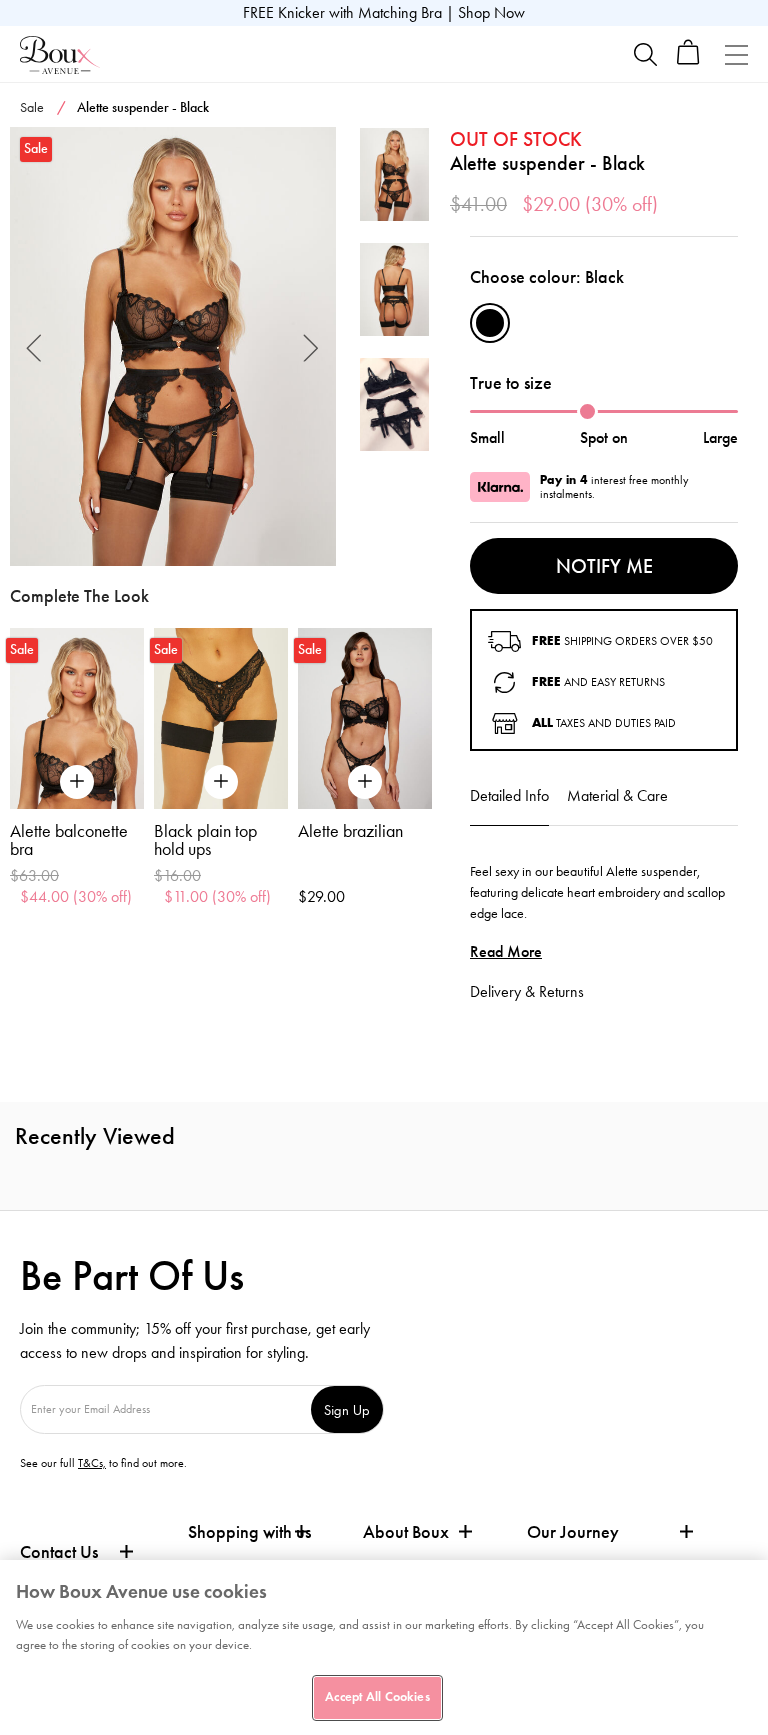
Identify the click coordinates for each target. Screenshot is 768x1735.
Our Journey (573, 1532)
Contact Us (59, 1552)
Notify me (604, 566)
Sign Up (347, 1409)
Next (311, 346)
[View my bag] (688, 60)
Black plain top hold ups (205, 840)
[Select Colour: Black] (490, 323)
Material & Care (617, 795)
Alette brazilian (350, 831)
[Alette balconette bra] (77, 718)
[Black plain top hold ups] (221, 718)
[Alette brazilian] (365, 718)
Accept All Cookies (377, 1697)
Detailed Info (509, 795)
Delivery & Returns (527, 991)
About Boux (406, 1532)
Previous (34, 346)
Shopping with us (249, 1532)
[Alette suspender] (173, 347)
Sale (32, 107)
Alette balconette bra (69, 840)
